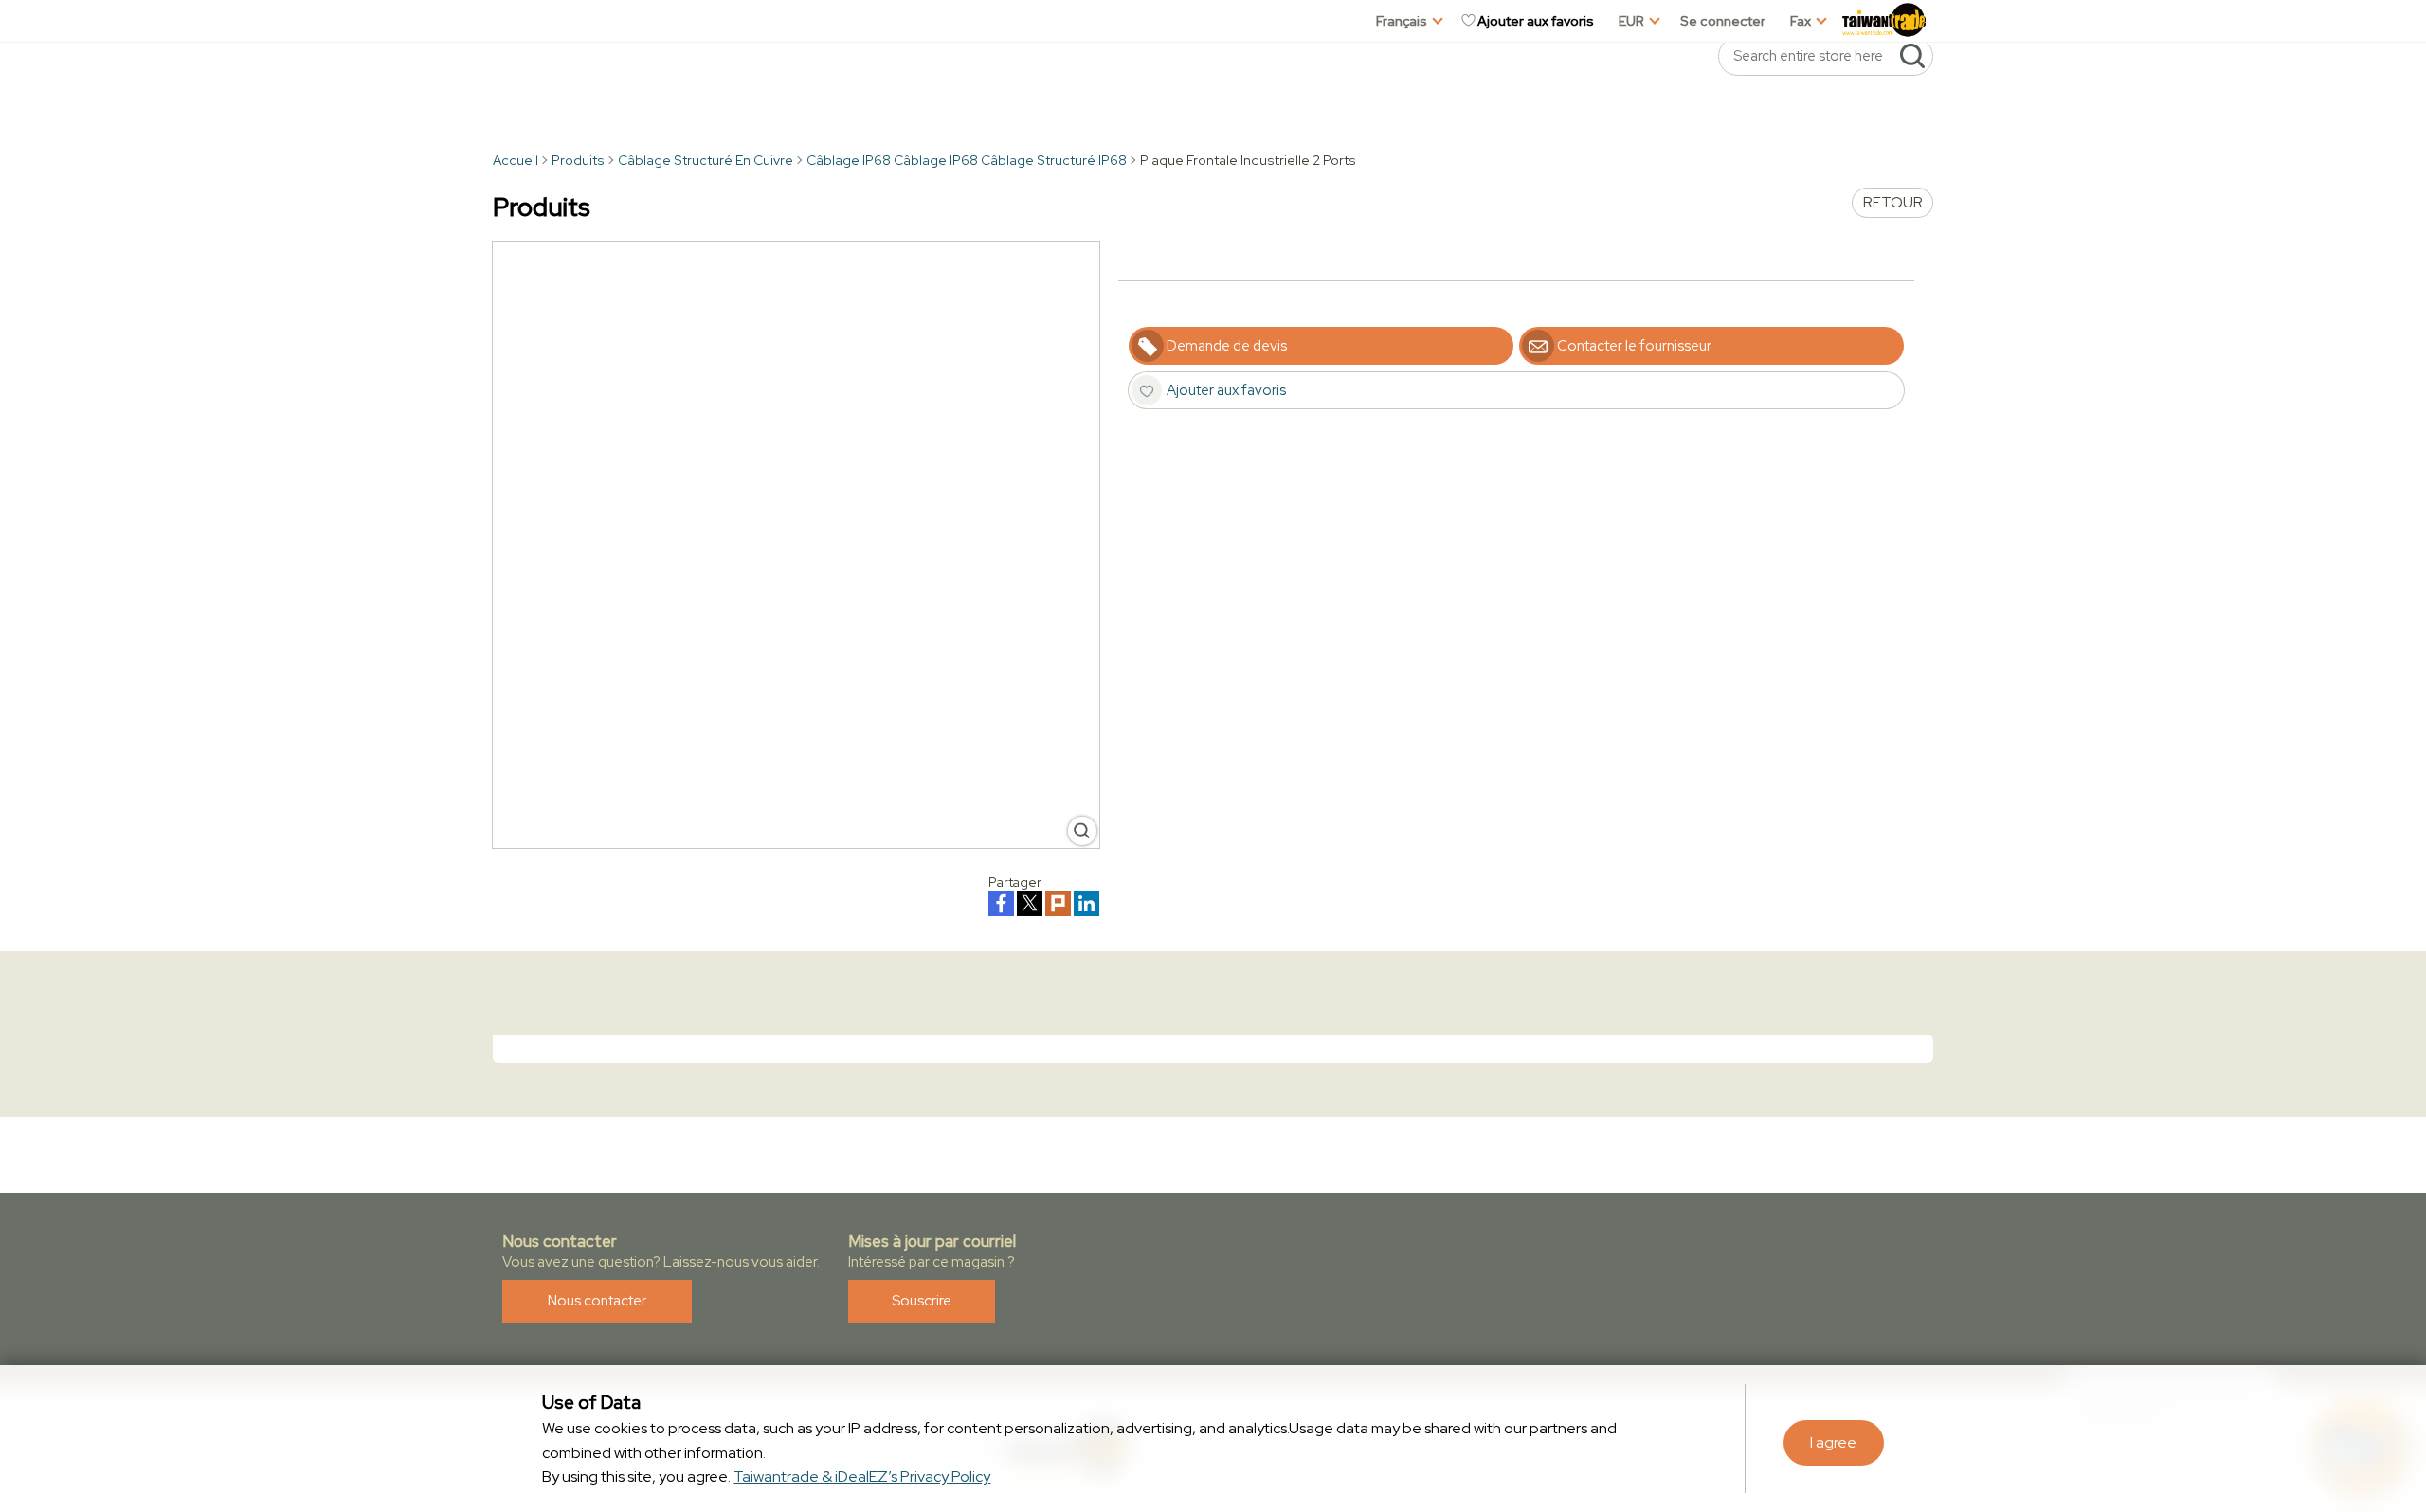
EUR (1631, 21)
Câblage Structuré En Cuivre (706, 160)
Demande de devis (1227, 346)
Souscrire (922, 1301)
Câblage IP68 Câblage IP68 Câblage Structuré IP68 (967, 160)
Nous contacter (597, 1301)
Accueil (516, 160)
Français (1402, 21)
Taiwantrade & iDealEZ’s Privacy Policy (862, 1476)
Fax (1801, 21)
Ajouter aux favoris (1536, 21)
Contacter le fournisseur (1634, 346)
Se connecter (1723, 21)
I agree (1833, 1442)
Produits (578, 160)
